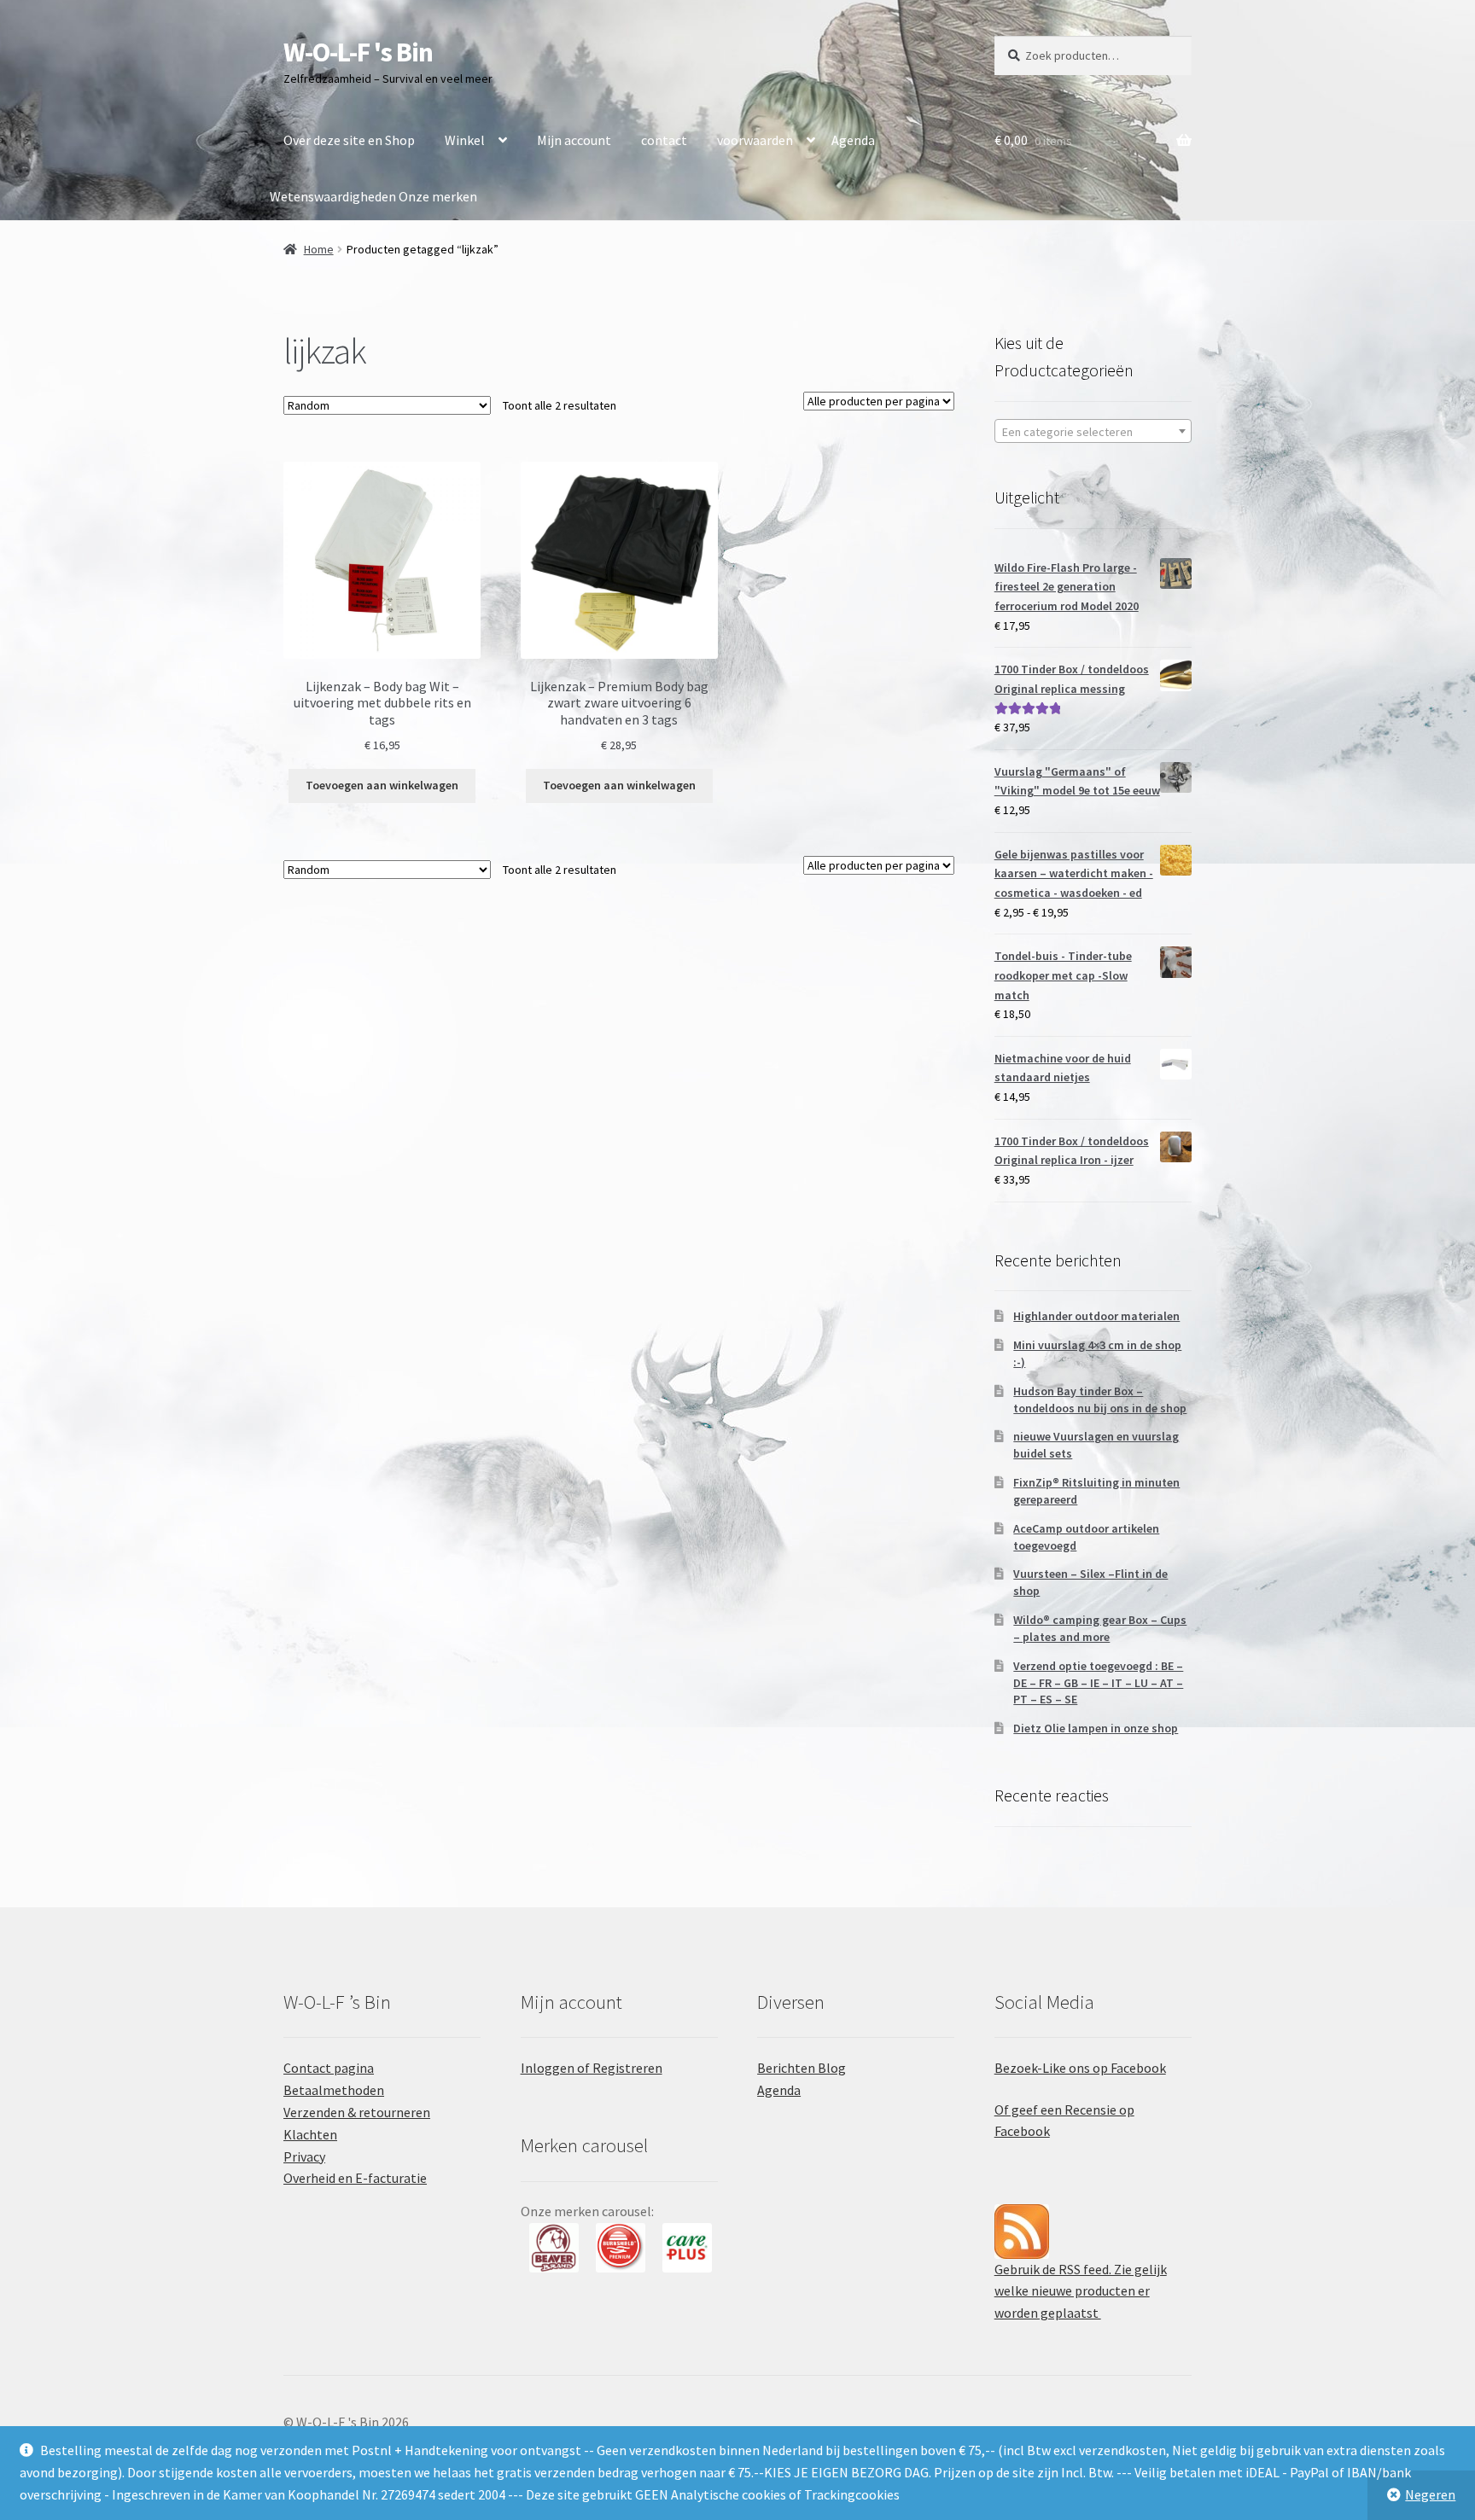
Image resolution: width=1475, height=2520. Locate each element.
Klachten (310, 2134)
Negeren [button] (1430, 2494)
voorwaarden (755, 140)
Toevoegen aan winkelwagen (382, 785)
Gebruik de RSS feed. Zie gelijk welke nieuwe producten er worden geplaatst (1081, 2291)
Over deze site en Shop (349, 140)
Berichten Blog (802, 2068)
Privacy (304, 2156)
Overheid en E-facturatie (355, 2178)
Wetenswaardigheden (333, 196)
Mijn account (574, 140)
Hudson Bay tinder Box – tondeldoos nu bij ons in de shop (1100, 1400)
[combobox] (1093, 431)
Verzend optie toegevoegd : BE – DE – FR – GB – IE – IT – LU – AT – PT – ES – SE (1098, 1683)
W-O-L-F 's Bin (358, 52)
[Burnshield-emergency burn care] (554, 2248)
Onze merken (438, 196)
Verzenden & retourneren (357, 2112)
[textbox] (1093, 432)
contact (664, 140)
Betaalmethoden (334, 2090)
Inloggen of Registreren (592, 2068)
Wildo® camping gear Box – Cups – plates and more (1100, 1628)
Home (319, 249)
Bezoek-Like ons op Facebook (1080, 2068)
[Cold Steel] (687, 2248)
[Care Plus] (621, 2248)
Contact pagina (329, 2068)
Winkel (465, 140)
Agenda (853, 140)
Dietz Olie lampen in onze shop (1096, 1728)
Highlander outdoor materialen (1096, 1316)
